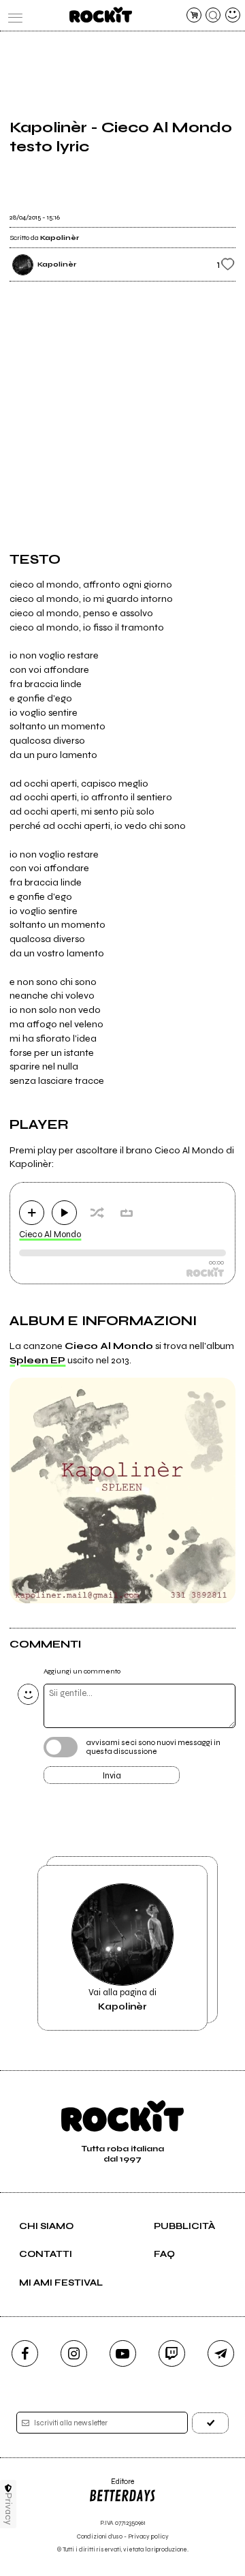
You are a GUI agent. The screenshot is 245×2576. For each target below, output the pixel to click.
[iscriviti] (210, 2423)
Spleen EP (37, 1360)
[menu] (12, 15)
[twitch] (172, 2353)
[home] (100, 15)
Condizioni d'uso (100, 2537)
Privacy (9, 2509)
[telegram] (221, 2353)
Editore (111, 2486)
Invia (112, 1776)
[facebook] (25, 2353)
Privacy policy (148, 2537)
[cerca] (213, 15)
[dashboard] (233, 15)
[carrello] (194, 15)
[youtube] (123, 2353)
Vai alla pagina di (122, 1999)
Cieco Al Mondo (50, 1234)
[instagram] (74, 2353)
